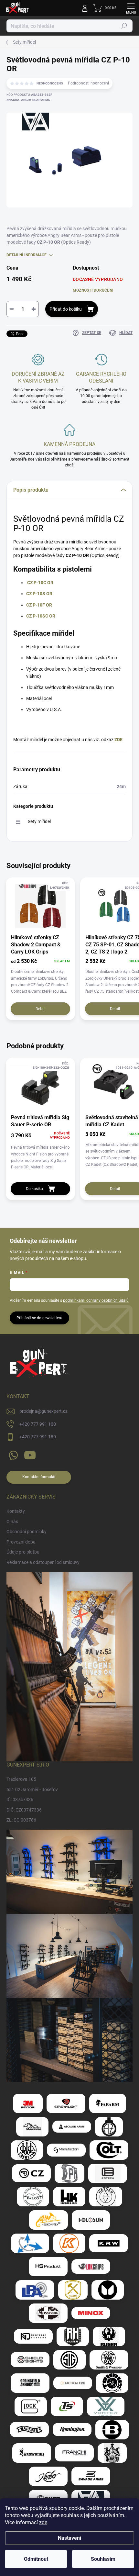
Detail (41, 1009)
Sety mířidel (39, 821)
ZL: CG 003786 (21, 1820)
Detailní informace (27, 255)
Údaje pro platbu (23, 1552)
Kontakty (16, 1511)
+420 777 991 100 (38, 1424)
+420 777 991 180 (38, 1437)
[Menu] (131, 8)
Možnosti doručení (93, 290)
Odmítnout (36, 2559)
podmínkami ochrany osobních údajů (96, 1300)
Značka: (28, 100)
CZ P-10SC (37, 616)
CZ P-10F (36, 605)
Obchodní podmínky (27, 1532)
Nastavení (69, 2538)
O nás (12, 1522)
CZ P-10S (36, 594)
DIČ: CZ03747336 (24, 1810)
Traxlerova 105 (21, 1779)
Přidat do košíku (66, 309)
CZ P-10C (37, 583)
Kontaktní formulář (39, 1477)
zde (43, 2522)
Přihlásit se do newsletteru (39, 1318)
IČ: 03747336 (20, 1800)
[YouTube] (30, 1454)
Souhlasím (103, 2559)
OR (48, 605)
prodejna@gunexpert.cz (43, 1411)
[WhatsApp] (12, 1454)
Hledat (124, 26)
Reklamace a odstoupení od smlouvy (43, 1562)
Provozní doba (21, 1542)
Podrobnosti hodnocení (88, 83)
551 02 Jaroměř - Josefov (32, 1790)
